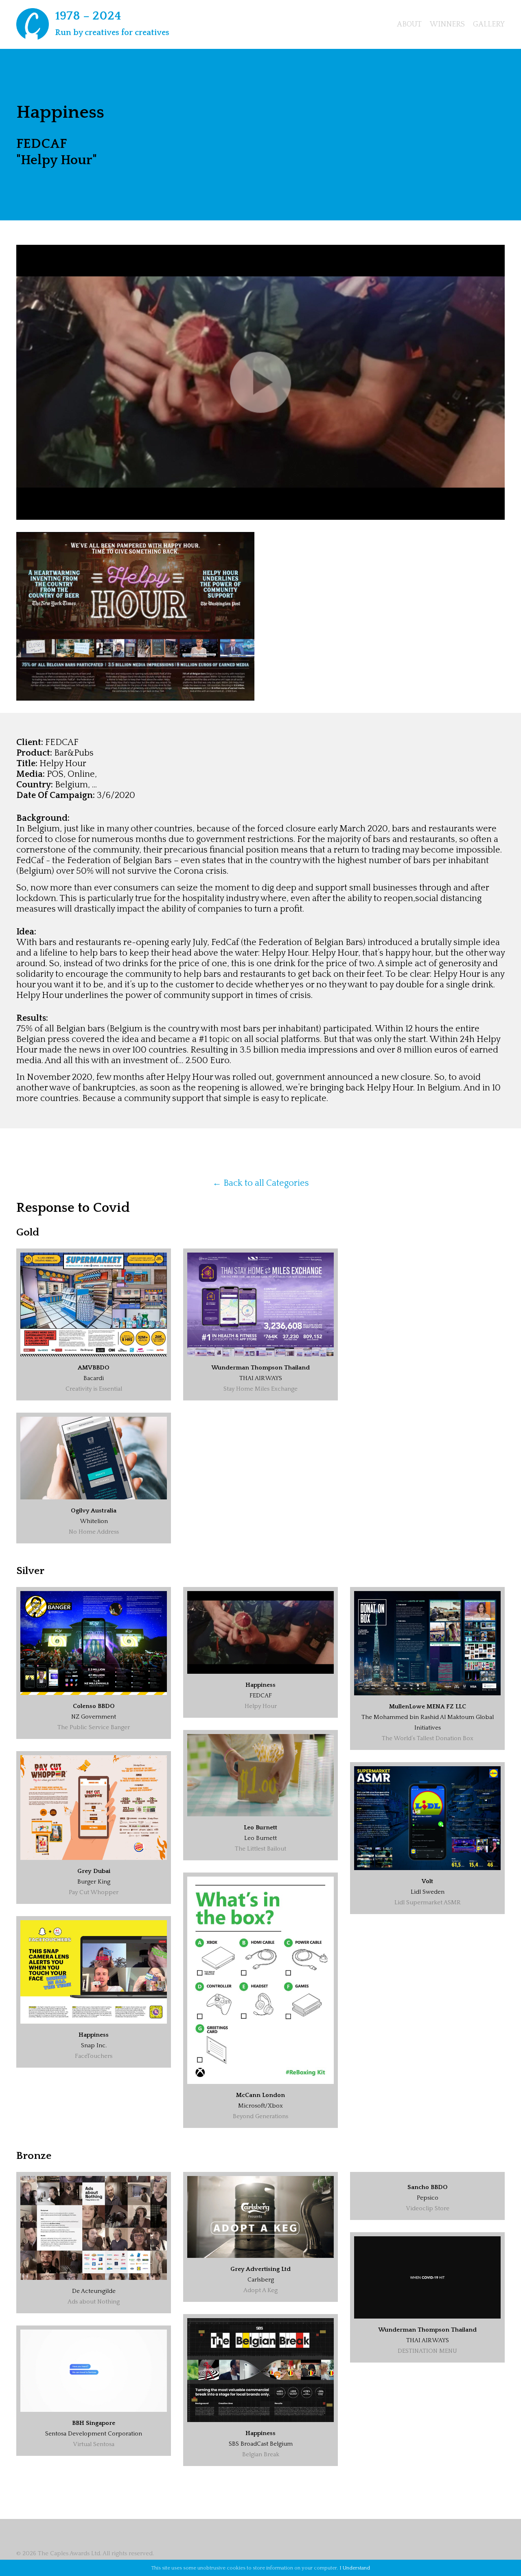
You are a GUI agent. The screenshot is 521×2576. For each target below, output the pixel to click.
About (409, 24)
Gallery (489, 24)
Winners (447, 24)
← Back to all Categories (261, 1183)
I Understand (355, 2568)
